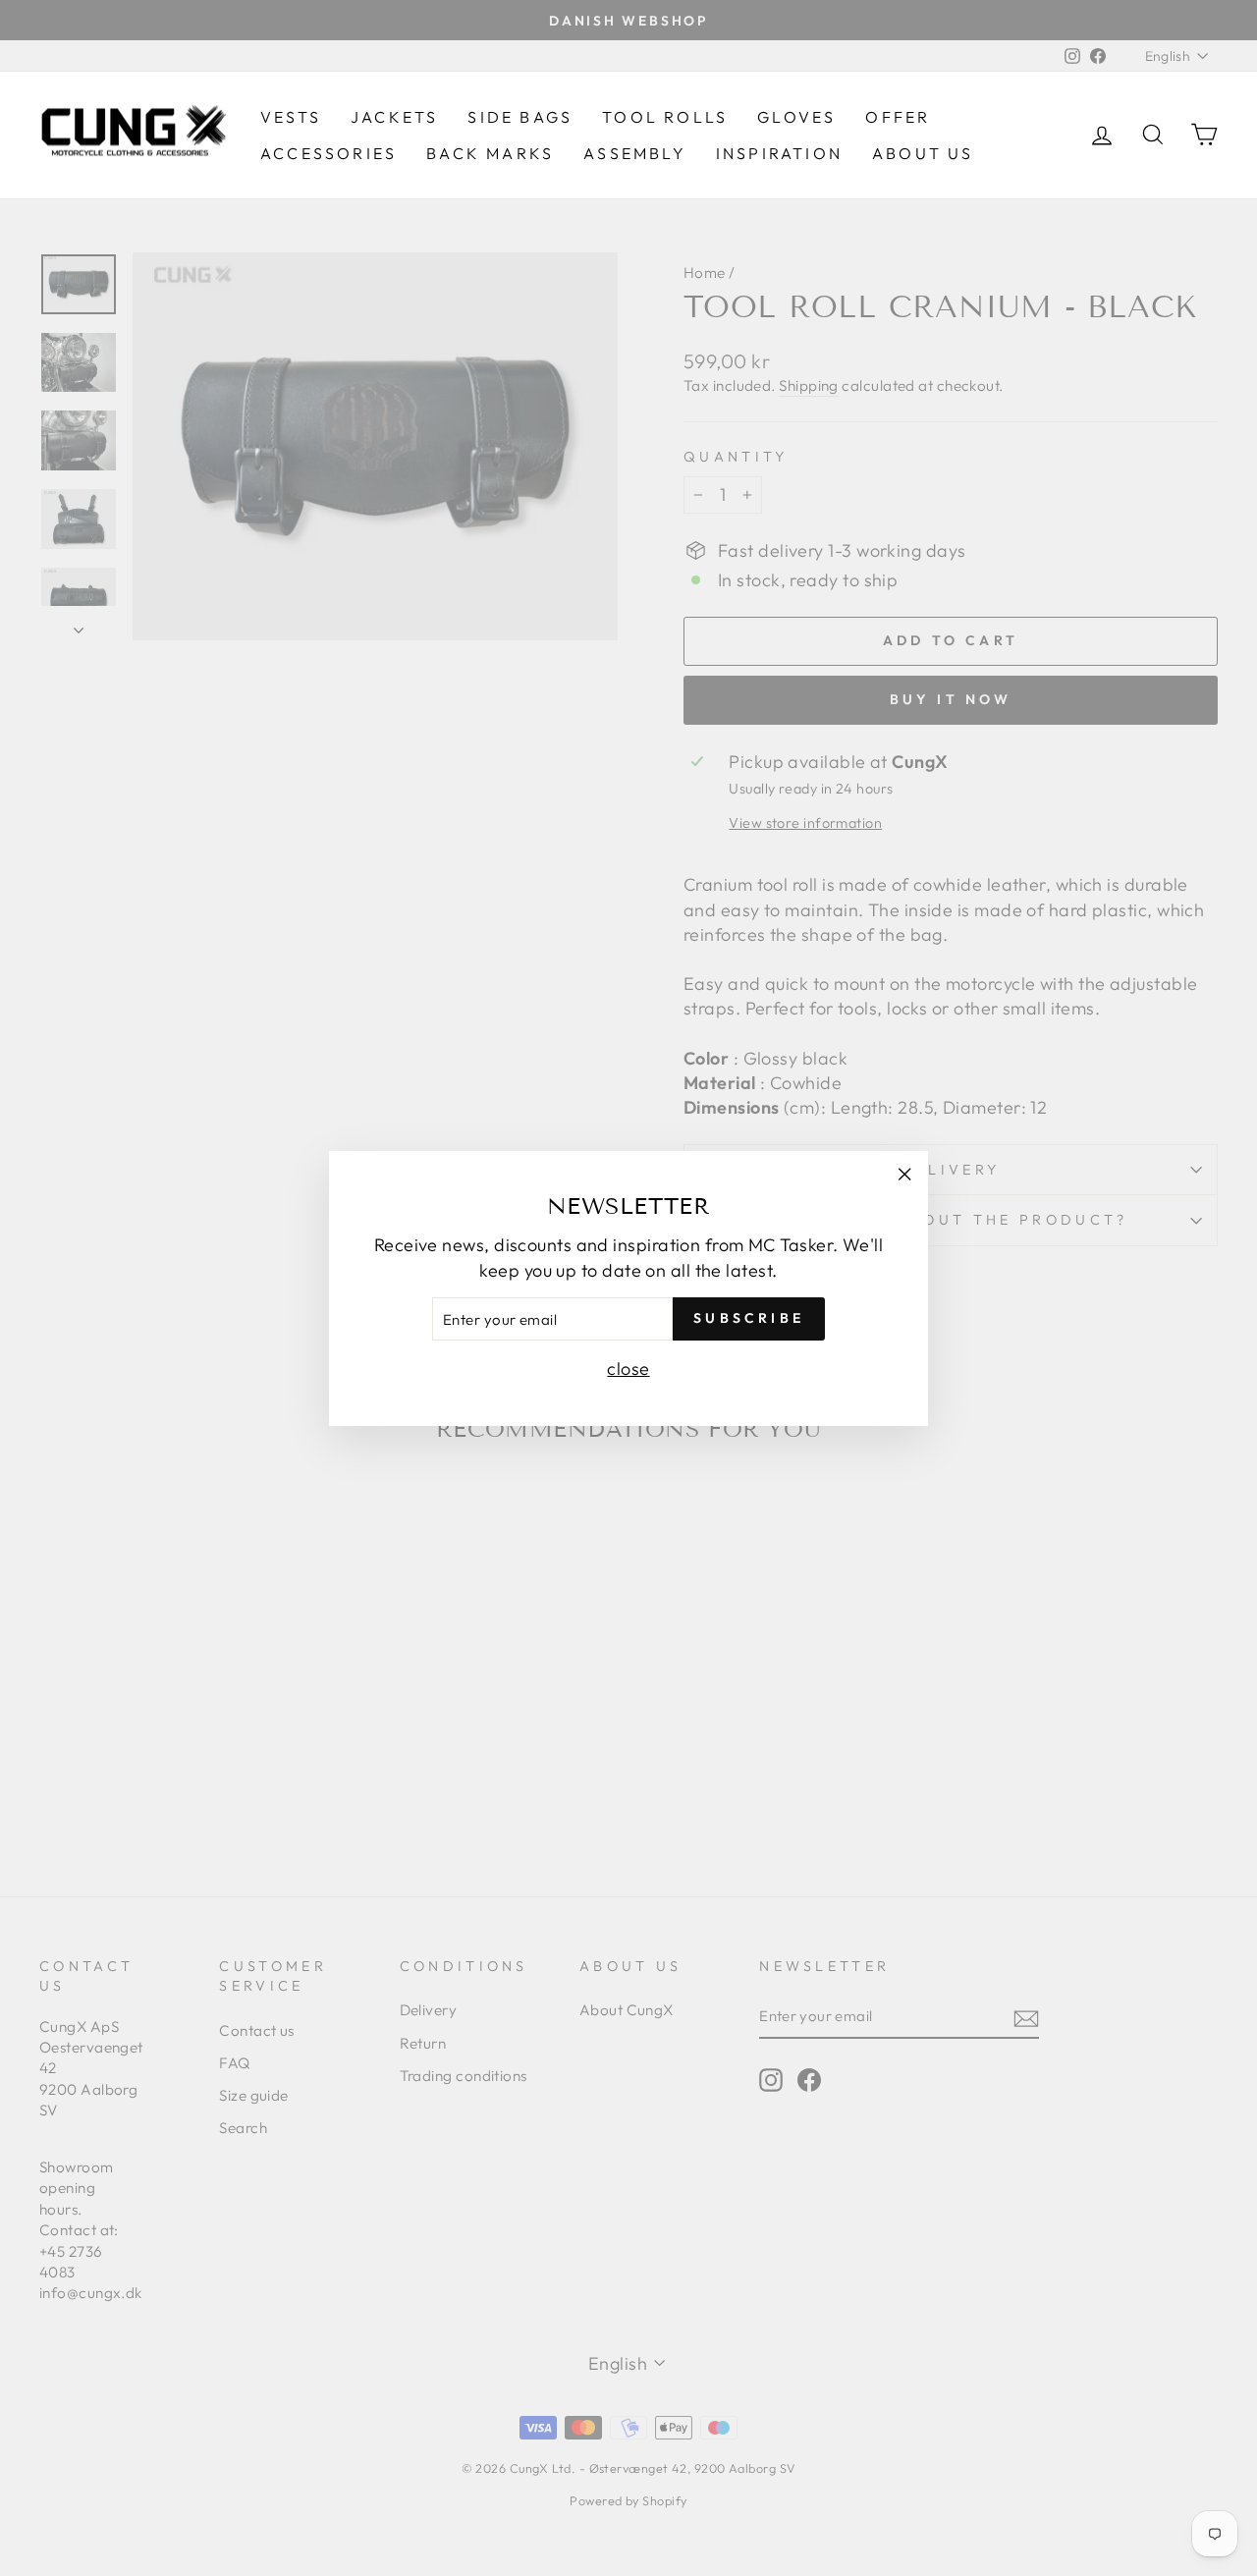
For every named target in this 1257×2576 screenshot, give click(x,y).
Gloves (796, 117)
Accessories (328, 153)
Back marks (490, 153)
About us (923, 153)
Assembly (635, 153)
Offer (898, 117)
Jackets (394, 117)
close (628, 1368)
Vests (291, 117)
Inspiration (779, 153)
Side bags (520, 117)
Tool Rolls (665, 117)
